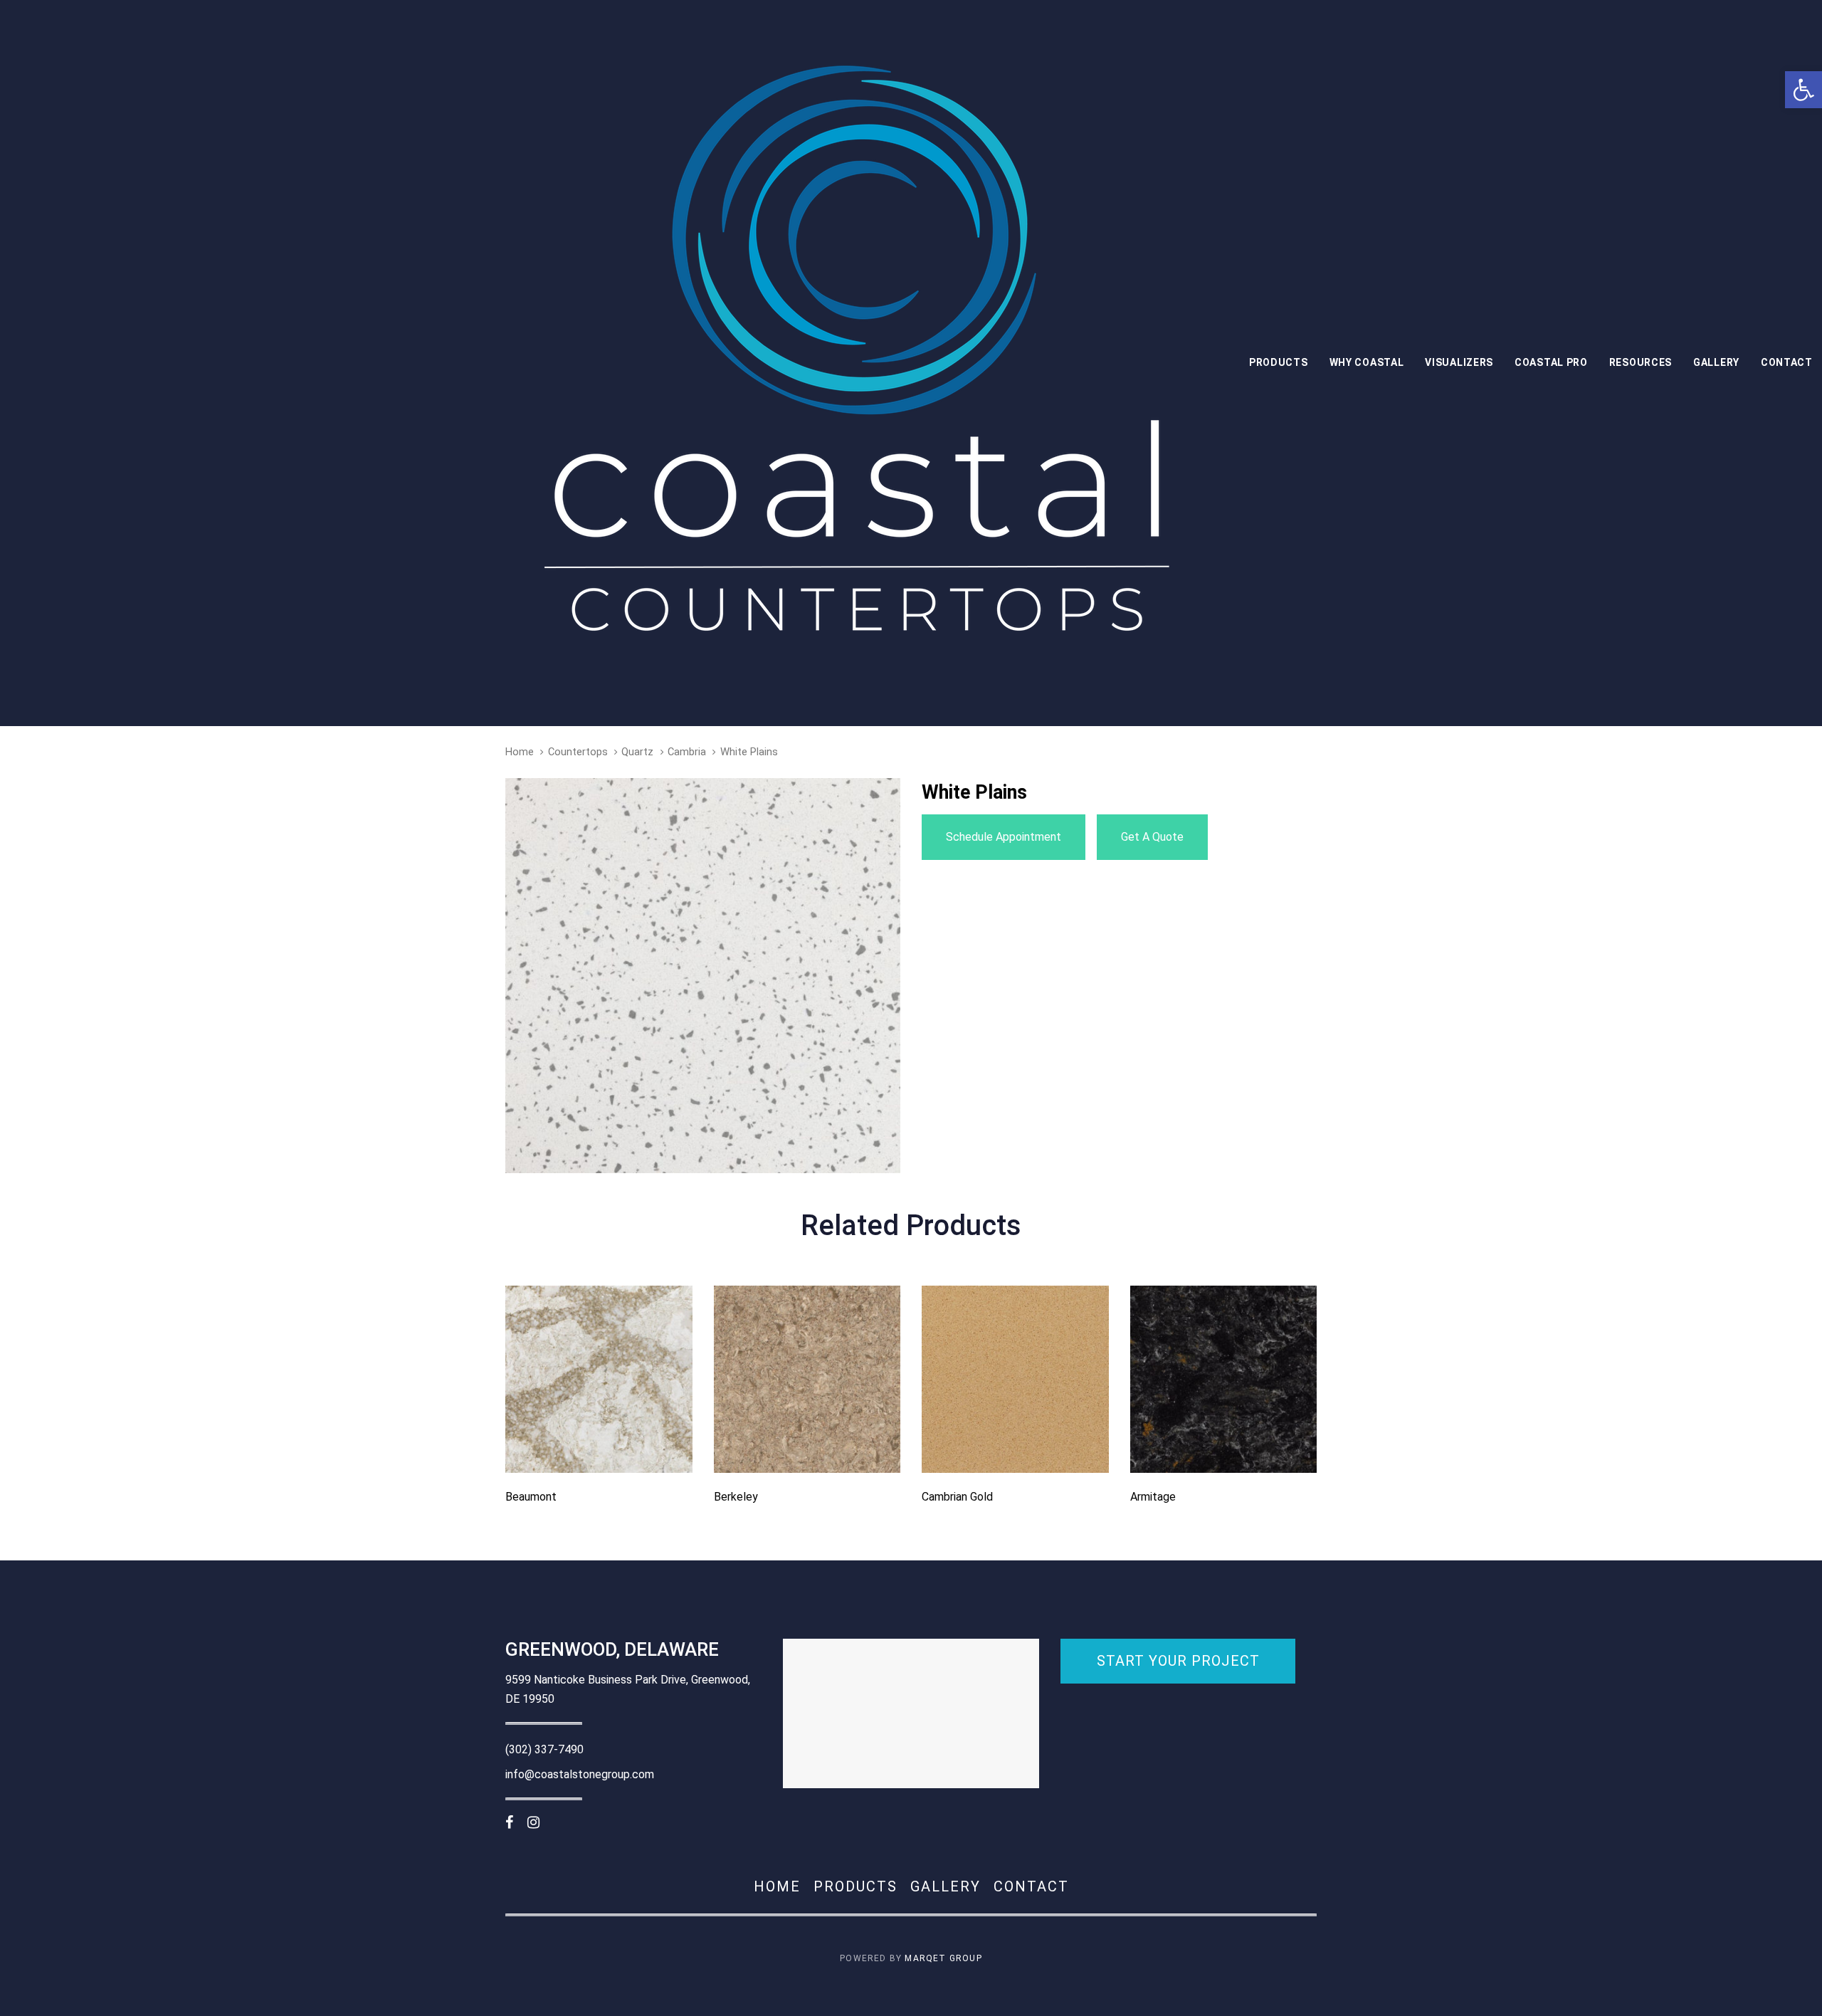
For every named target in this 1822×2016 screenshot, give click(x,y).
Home (520, 752)
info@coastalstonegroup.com (580, 1774)
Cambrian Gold (957, 1497)
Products (855, 1886)
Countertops (578, 752)
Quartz (637, 752)
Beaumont (531, 1497)
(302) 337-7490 (544, 1749)
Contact (1031, 1886)
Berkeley (736, 1497)
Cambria (687, 752)
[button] (1803, 90)
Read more (599, 1453)
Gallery (946, 1886)
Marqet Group (943, 1958)
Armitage (1153, 1497)
